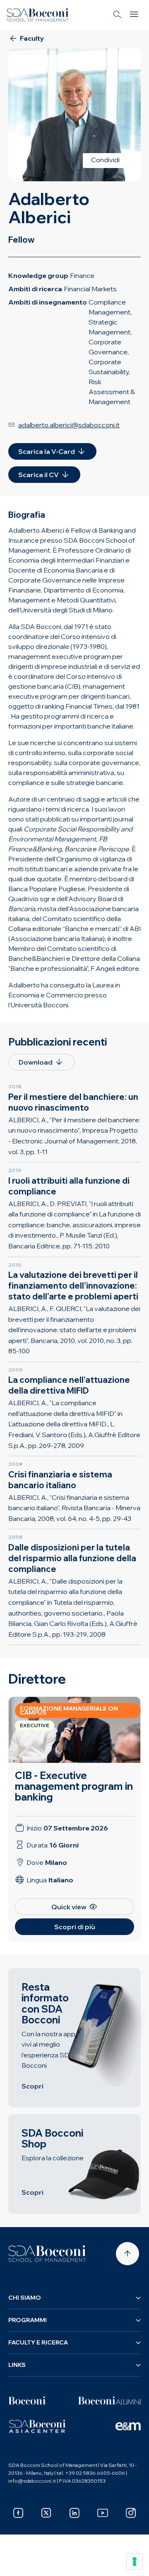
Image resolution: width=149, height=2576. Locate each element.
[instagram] (131, 2513)
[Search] (118, 15)
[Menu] (134, 15)
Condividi (105, 160)
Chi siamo (25, 2298)
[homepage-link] (38, 15)
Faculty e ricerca (38, 2342)
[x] (46, 2513)
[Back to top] (127, 2254)
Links (17, 2365)
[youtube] (103, 2513)
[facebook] (18, 2513)
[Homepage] (47, 2254)
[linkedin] (74, 2513)
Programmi (28, 2320)
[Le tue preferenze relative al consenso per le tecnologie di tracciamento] (135, 2561)
